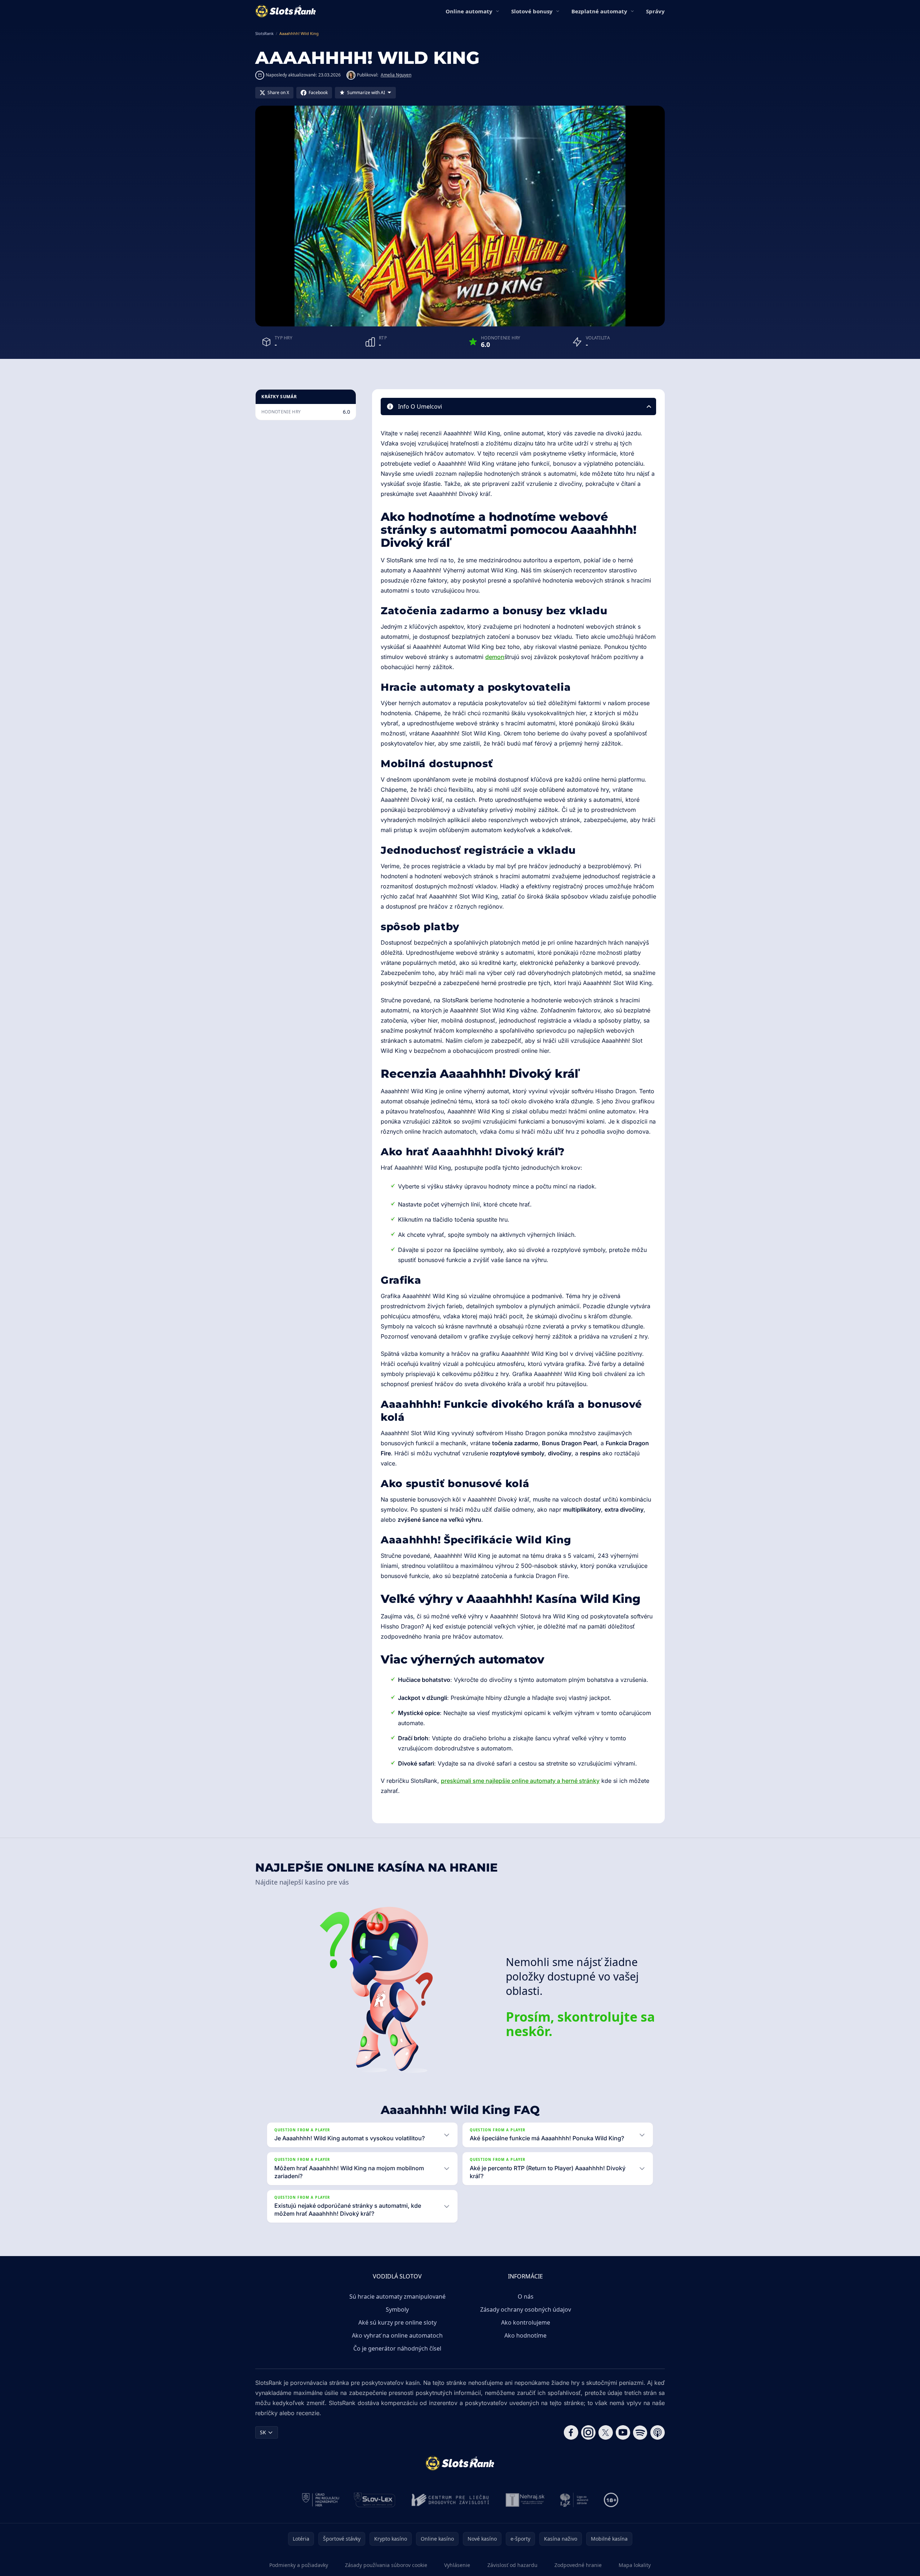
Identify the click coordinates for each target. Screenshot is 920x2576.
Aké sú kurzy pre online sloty (397, 2322)
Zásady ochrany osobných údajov (526, 2309)
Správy (655, 11)
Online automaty (469, 11)
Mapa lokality (635, 2565)
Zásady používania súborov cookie (386, 2565)
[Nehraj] (525, 2500)
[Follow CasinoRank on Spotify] (640, 2432)
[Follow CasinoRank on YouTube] (623, 2432)
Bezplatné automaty (599, 11)
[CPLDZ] (450, 2500)
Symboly (397, 2309)
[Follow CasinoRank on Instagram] (588, 2432)
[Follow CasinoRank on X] (606, 2432)
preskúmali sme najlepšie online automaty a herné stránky (520, 1781)
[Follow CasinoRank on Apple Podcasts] (658, 2432)
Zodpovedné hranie (578, 2565)
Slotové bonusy (532, 11)
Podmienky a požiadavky (299, 2565)
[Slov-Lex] (375, 2500)
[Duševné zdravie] (574, 2500)
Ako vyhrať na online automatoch (397, 2335)
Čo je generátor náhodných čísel (397, 2348)
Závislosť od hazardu (512, 2565)
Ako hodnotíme (525, 2335)
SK (263, 2432)
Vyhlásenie (457, 2565)
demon (495, 657)
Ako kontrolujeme (526, 2322)
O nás (526, 2296)
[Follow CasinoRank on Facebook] (571, 2432)
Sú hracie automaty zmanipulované (397, 2296)
